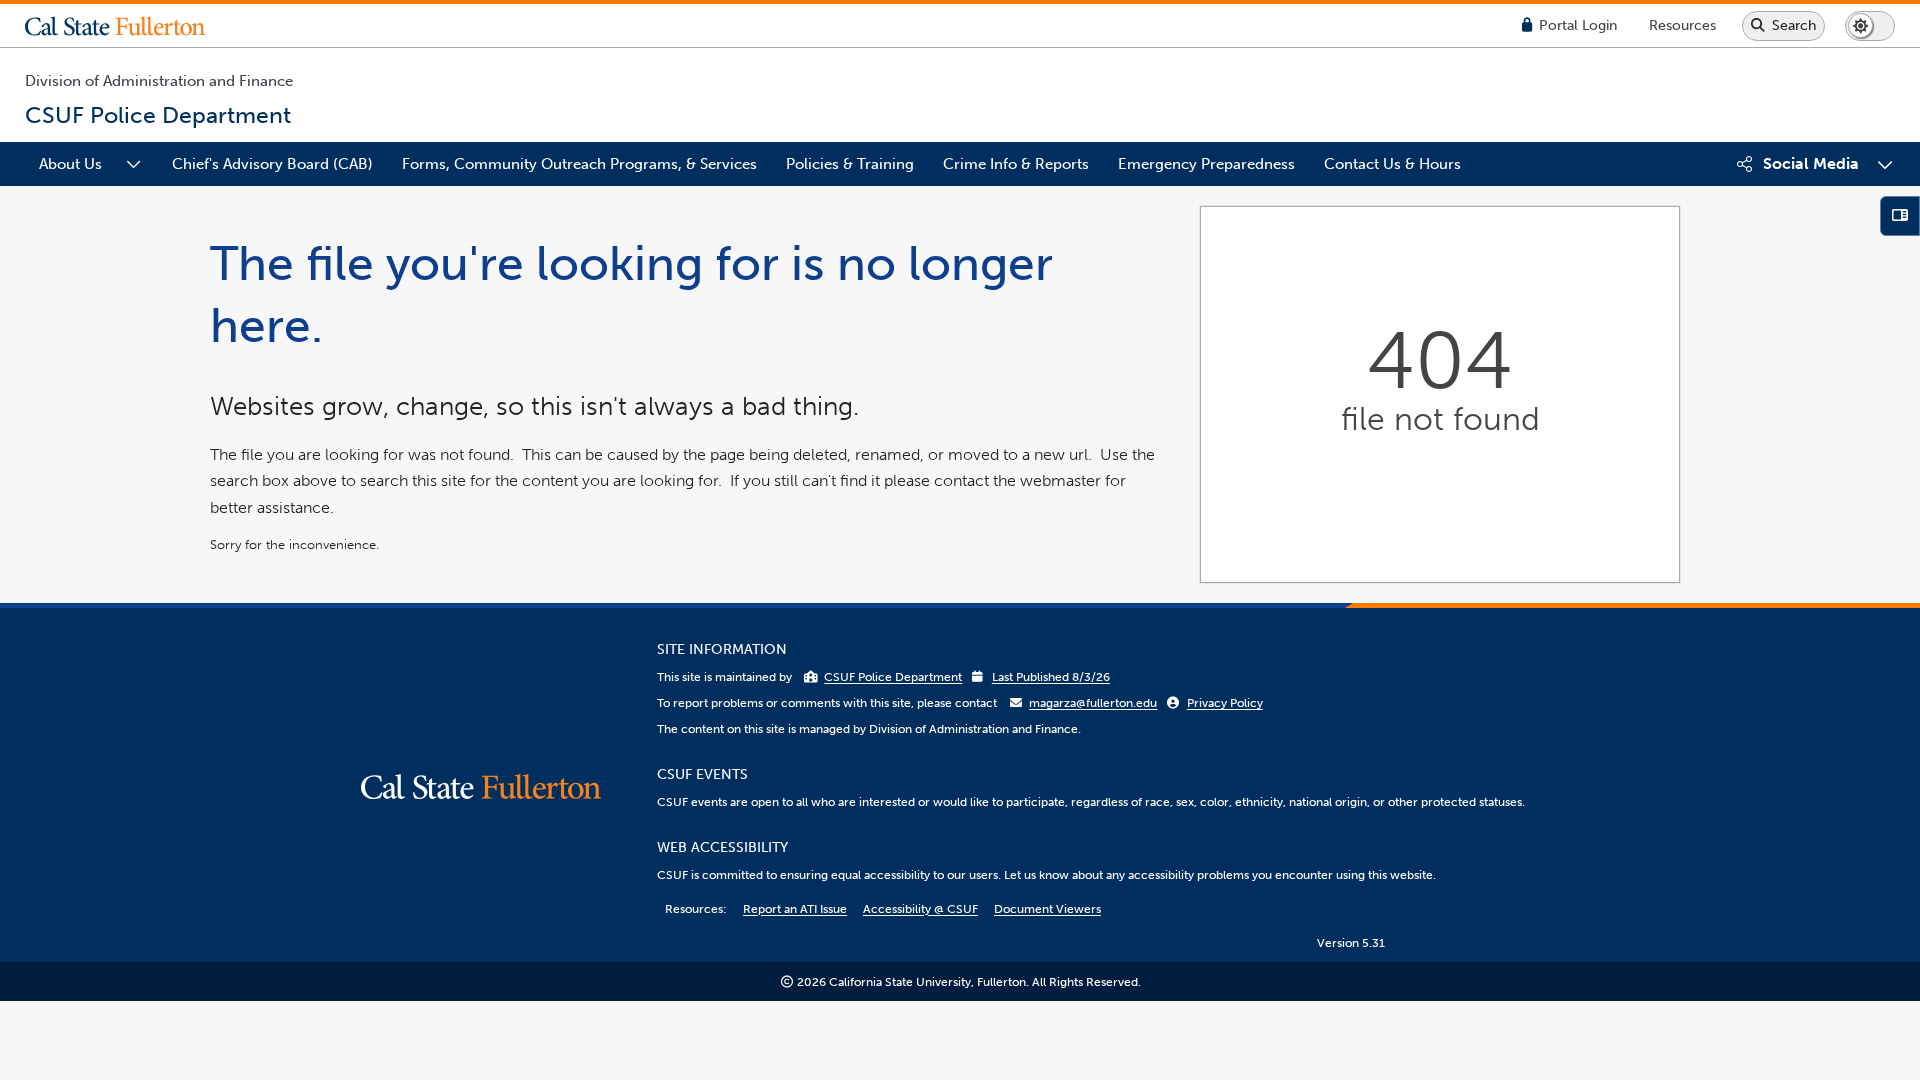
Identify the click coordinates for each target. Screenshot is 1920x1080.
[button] (130, 26)
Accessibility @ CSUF (920, 909)
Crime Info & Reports (1016, 164)
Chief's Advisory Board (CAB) (272, 164)
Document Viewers (1047, 909)
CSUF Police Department (893, 677)
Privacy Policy (1225, 703)
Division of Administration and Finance (159, 81)
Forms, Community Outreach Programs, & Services (579, 164)
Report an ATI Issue (795, 909)
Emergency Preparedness (1206, 164)
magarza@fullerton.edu (1093, 703)
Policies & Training (850, 164)
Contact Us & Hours (1392, 164)
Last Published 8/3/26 (1051, 677)
